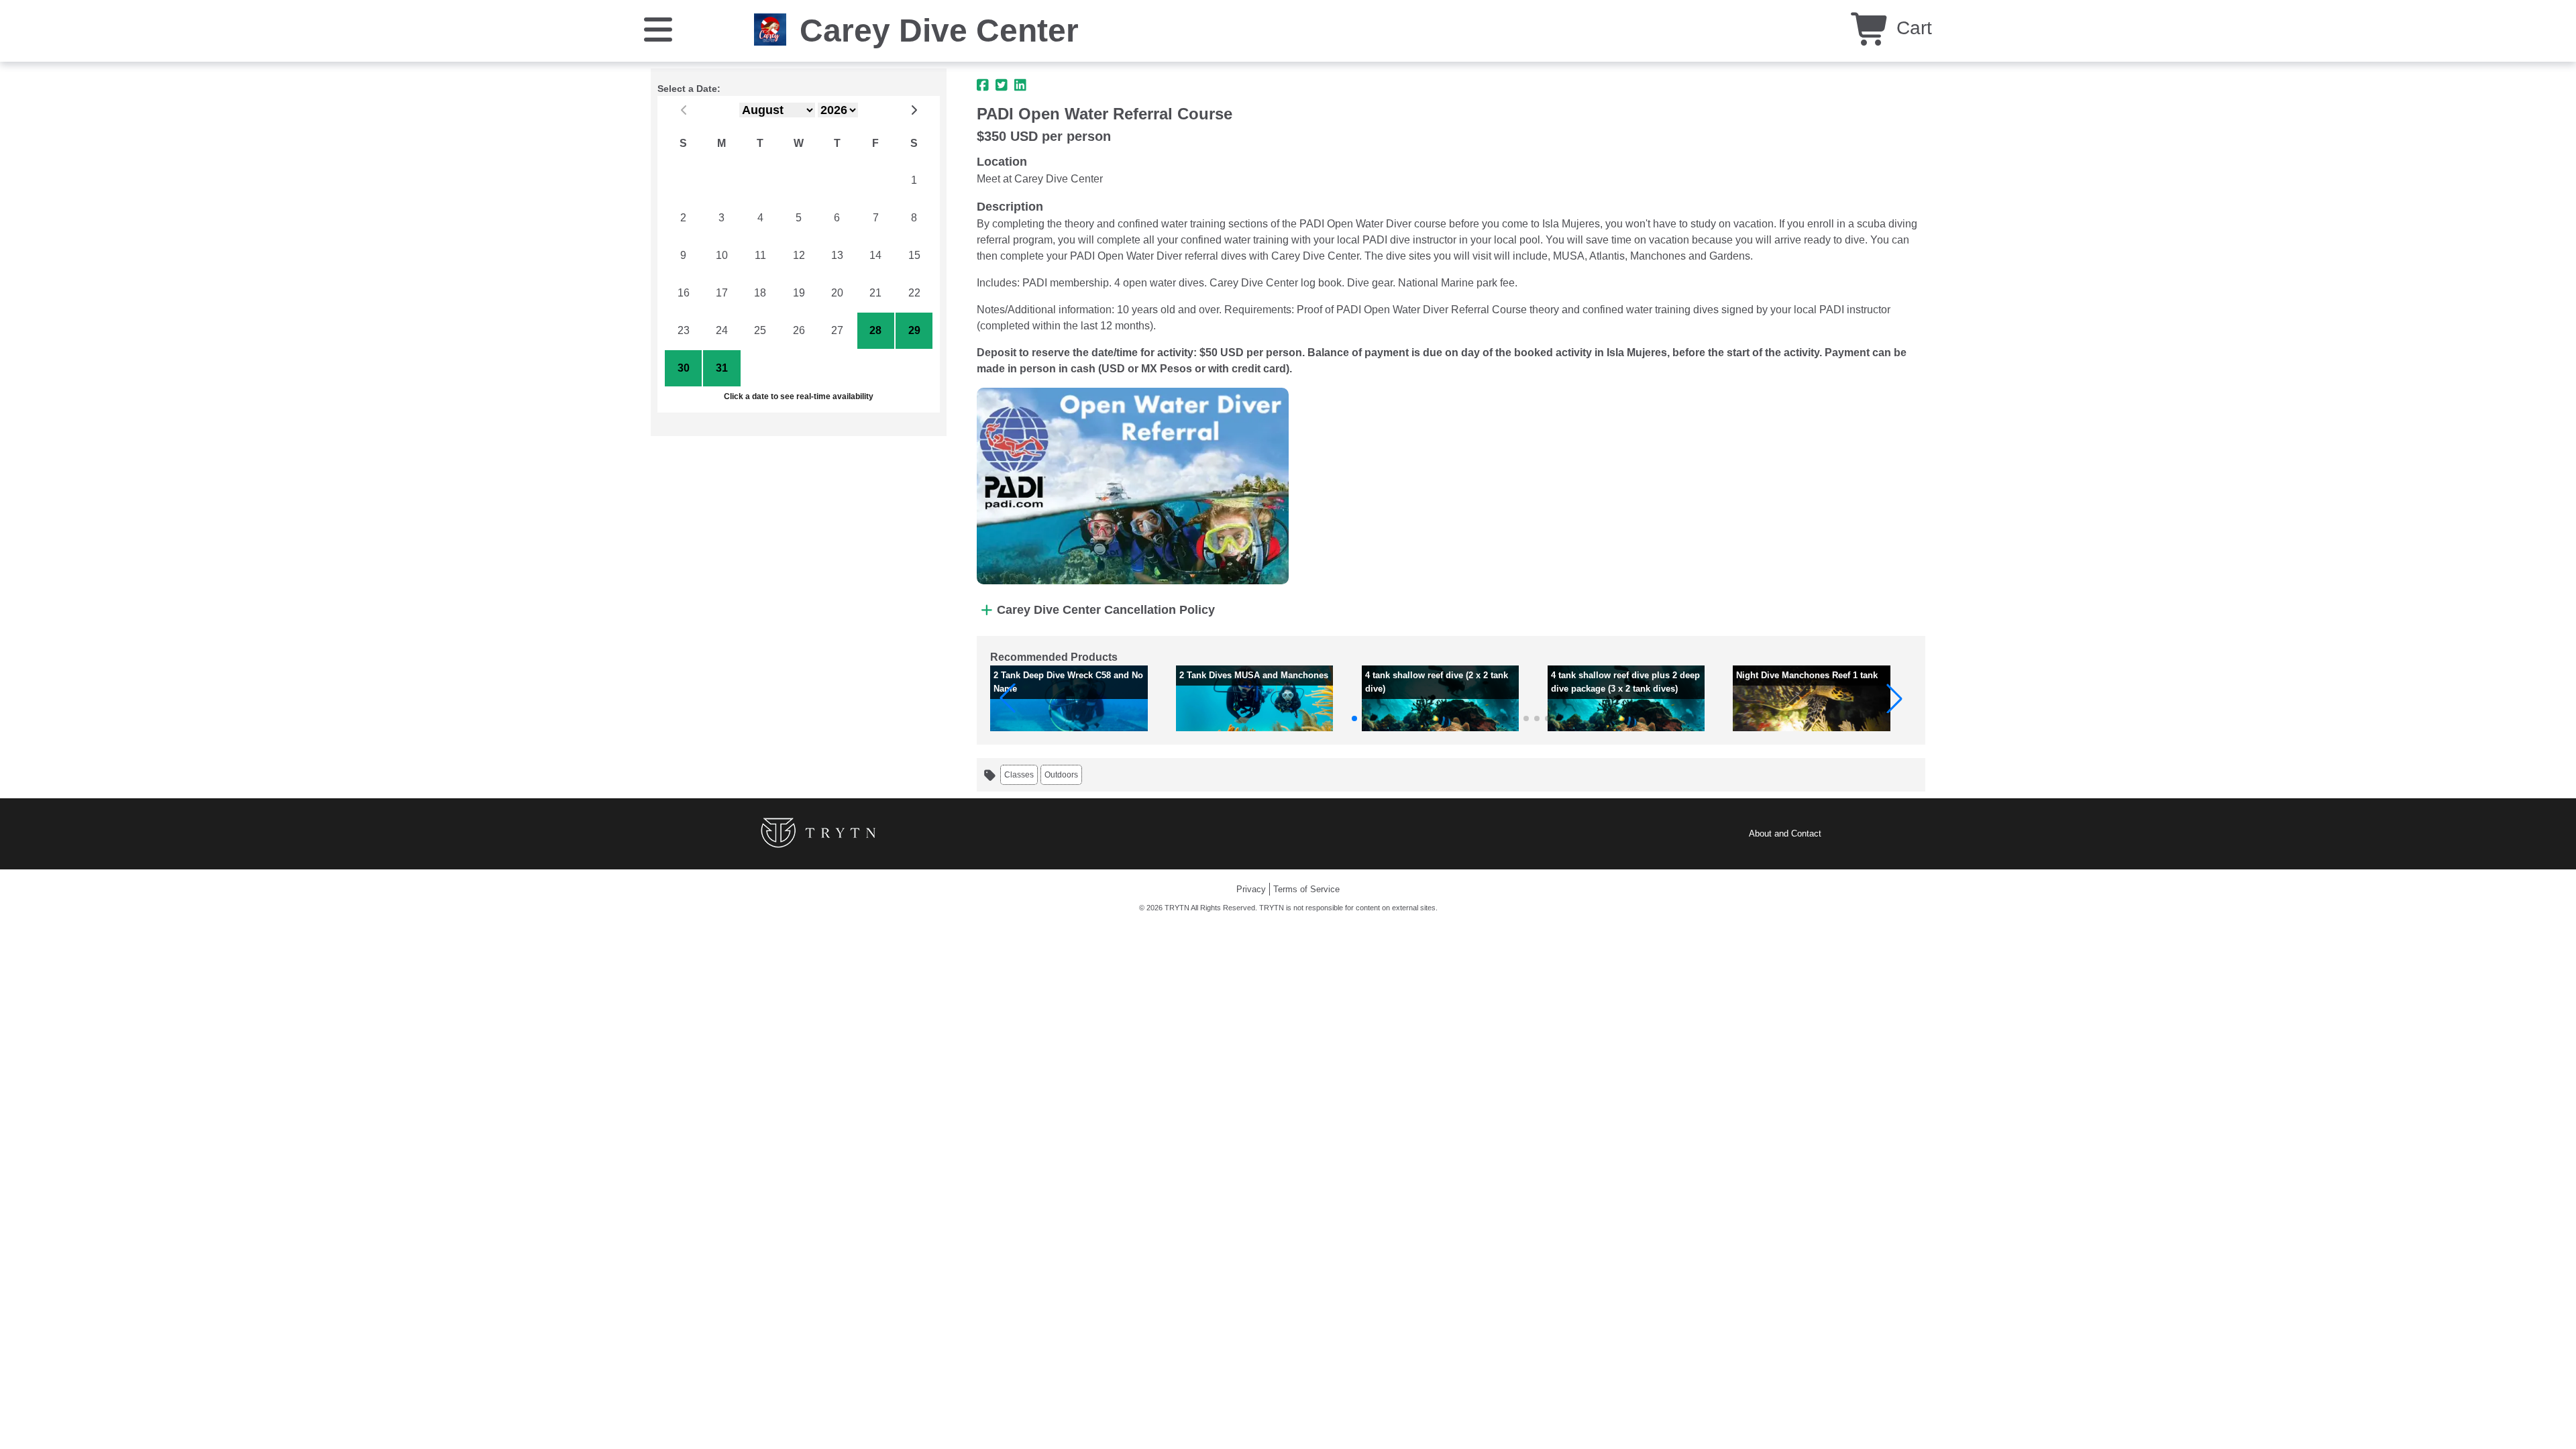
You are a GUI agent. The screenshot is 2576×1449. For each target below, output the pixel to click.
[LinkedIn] (1020, 85)
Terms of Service (1306, 889)
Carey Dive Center (939, 31)
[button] (1008, 698)
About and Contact (1785, 834)
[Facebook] (983, 85)
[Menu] (658, 29)
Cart (1912, 28)
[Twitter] (1002, 85)
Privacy (1251, 889)
